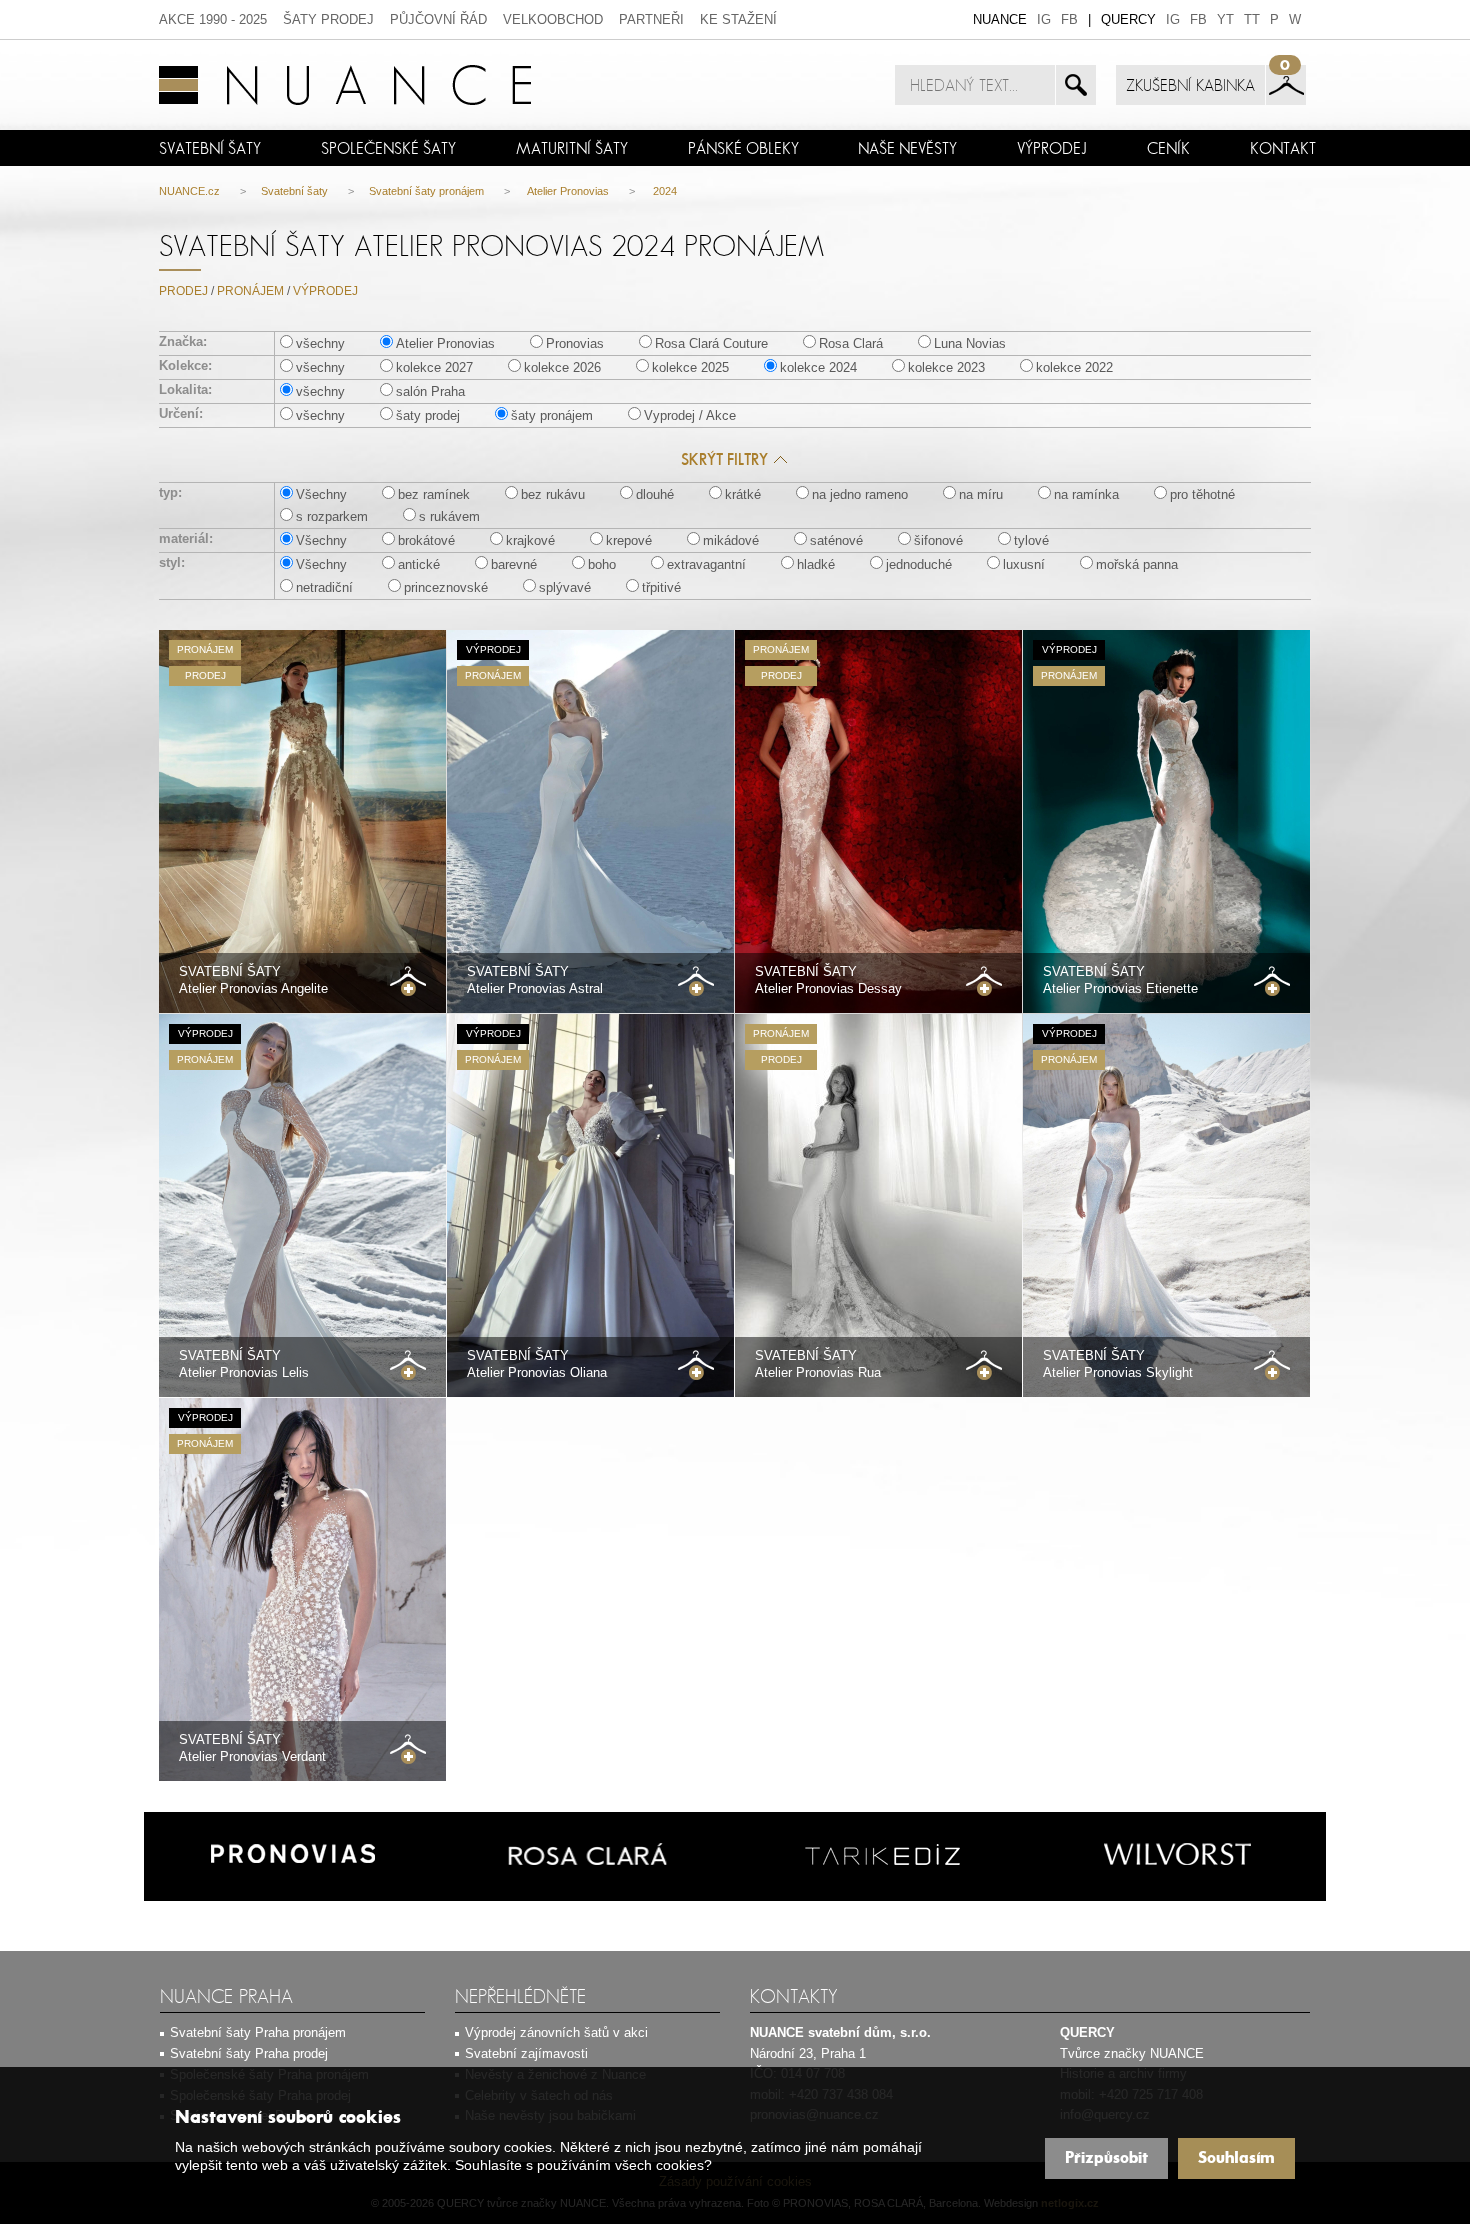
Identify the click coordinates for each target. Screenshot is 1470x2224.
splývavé (565, 587)
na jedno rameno (860, 494)
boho (602, 564)
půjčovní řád (438, 19)
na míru (981, 494)
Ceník (1168, 148)
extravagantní (706, 564)
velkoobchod (553, 19)
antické (419, 564)
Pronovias (575, 343)
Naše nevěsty (907, 148)
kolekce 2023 (946, 367)
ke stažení (738, 19)
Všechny (321, 494)
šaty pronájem (552, 415)
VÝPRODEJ (1052, 148)
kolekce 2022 (1074, 367)
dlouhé (655, 494)
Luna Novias (970, 343)
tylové (1031, 540)
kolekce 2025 (690, 367)
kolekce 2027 (434, 367)
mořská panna (1137, 564)
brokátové (426, 540)
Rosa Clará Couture (711, 343)
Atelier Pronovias (567, 191)
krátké (743, 494)
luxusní (1024, 564)
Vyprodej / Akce (690, 415)
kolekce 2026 (562, 367)
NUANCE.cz (189, 191)
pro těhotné (1202, 494)
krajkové (530, 540)
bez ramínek (434, 494)
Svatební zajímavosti (526, 2053)
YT (1225, 19)
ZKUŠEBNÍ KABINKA (1190, 85)
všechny (320, 343)
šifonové (938, 540)
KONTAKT (1283, 148)
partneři (651, 19)
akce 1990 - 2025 (213, 19)
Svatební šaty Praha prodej (249, 2053)
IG (1044, 19)
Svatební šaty (210, 148)
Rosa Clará (851, 343)
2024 (663, 191)
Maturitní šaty (572, 148)
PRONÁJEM (250, 291)
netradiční (324, 587)
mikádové (731, 540)
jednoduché (919, 564)
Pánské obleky (743, 148)
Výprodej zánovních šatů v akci (556, 2032)
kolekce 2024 (818, 367)
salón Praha (430, 391)
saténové (836, 540)
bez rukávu (553, 494)
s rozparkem (332, 516)
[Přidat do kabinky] (408, 981)
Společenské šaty (388, 148)
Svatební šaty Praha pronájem (258, 2032)
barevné (514, 564)
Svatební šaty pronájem (426, 191)
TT (1252, 19)
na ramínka (1086, 494)
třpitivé (661, 587)
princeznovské (446, 587)
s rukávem (449, 516)
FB (1069, 19)
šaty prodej (328, 19)
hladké (816, 564)
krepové (629, 540)
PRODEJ (183, 291)
